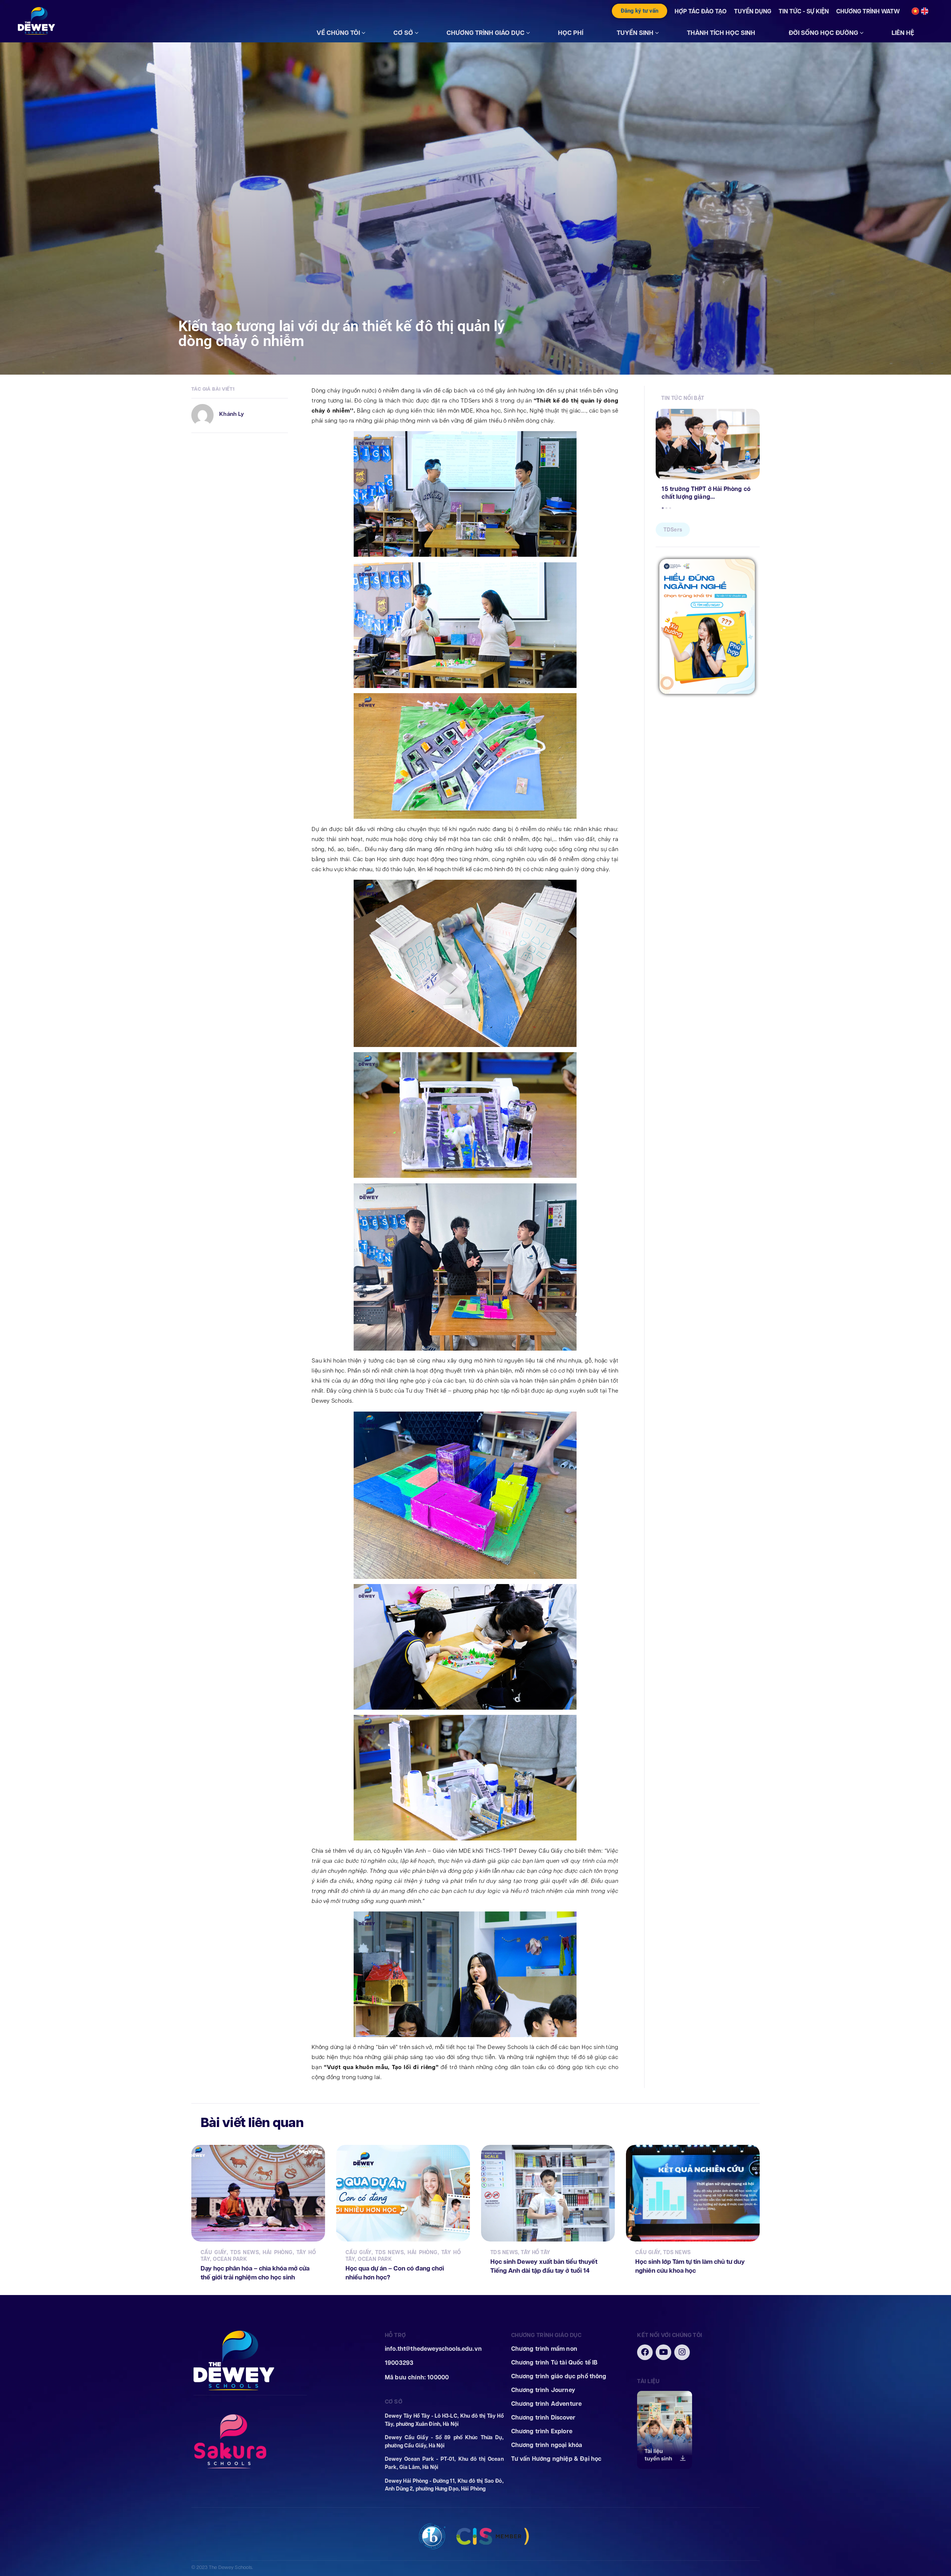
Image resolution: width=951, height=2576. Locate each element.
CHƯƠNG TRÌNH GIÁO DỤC (486, 33)
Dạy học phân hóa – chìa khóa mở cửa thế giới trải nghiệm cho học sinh (255, 2273)
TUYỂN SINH (635, 33)
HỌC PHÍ (571, 33)
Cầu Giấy (214, 2252)
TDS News (245, 2252)
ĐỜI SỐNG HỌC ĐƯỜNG (823, 33)
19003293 (399, 2363)
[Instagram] (682, 2352)
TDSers (673, 530)
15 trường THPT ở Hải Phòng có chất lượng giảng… (706, 493)
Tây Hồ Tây (535, 2252)
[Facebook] (645, 2352)
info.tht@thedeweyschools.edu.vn (433, 2349)
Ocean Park (230, 2259)
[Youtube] (663, 2352)
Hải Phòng (277, 2252)
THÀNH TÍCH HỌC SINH (721, 33)
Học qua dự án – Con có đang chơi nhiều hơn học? (395, 2273)
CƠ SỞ (403, 33)
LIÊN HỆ (903, 33)
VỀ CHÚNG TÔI (338, 33)
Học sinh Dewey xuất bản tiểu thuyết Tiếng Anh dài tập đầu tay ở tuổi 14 (544, 2266)
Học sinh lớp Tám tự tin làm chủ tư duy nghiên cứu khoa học (690, 2266)
